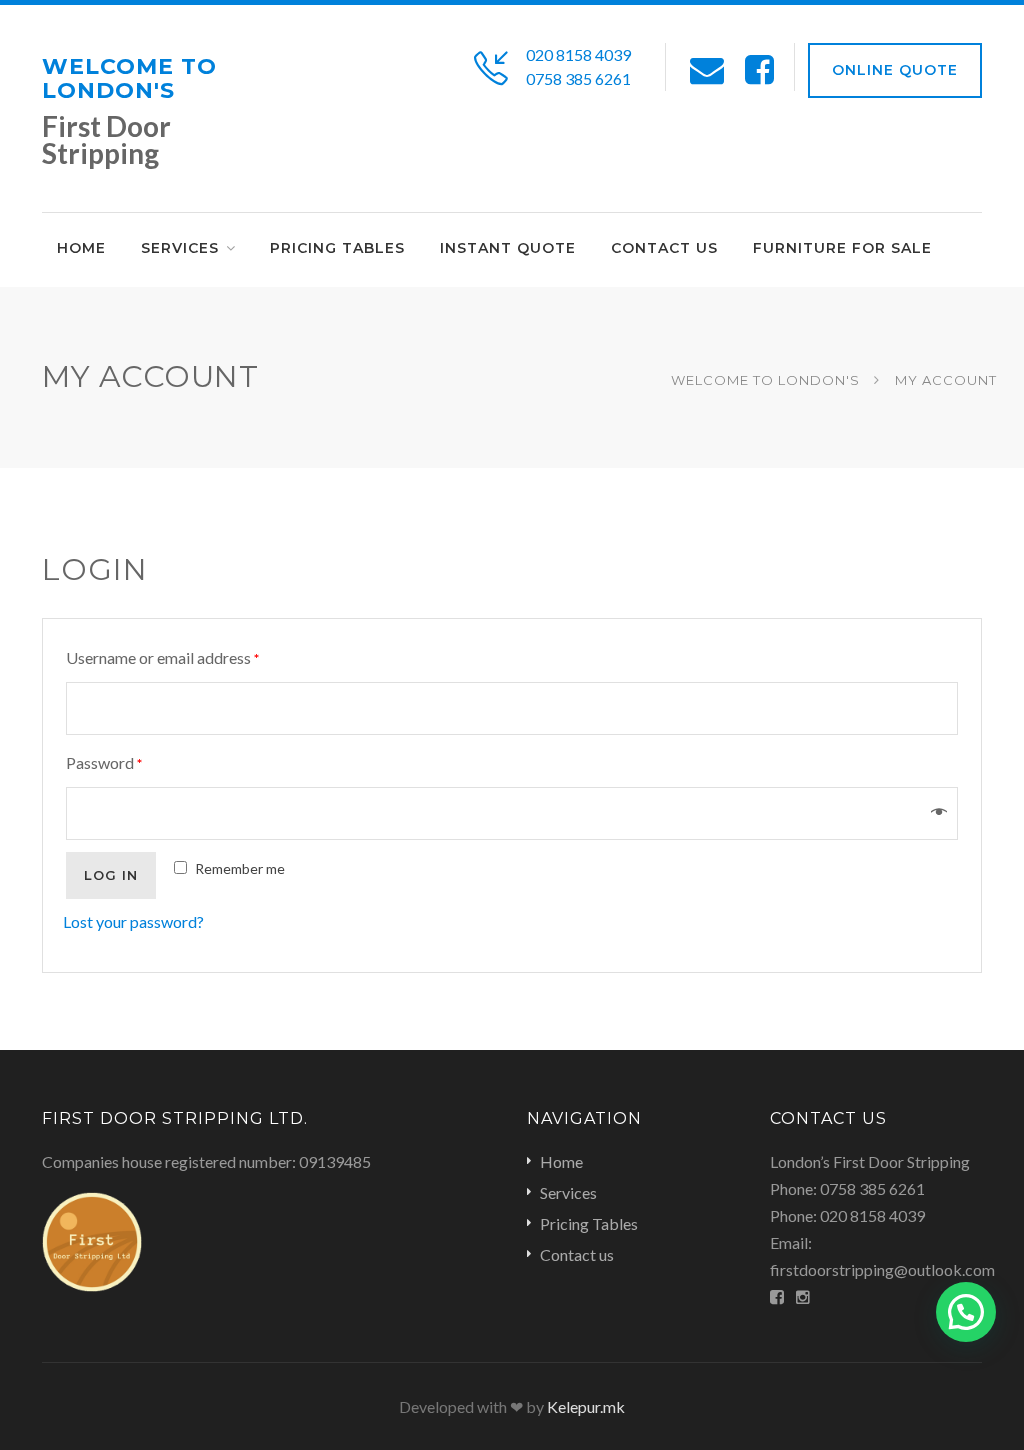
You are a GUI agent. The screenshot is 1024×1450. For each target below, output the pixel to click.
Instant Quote (508, 248)
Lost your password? (133, 921)
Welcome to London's (129, 78)
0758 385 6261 (578, 78)
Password (104, 762)
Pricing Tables (337, 248)
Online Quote (895, 70)
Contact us (664, 248)
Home (81, 248)
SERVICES (180, 248)
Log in (111, 875)
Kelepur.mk (586, 1406)
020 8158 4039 (578, 54)
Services (568, 1192)
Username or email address (162, 657)
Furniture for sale (842, 248)
